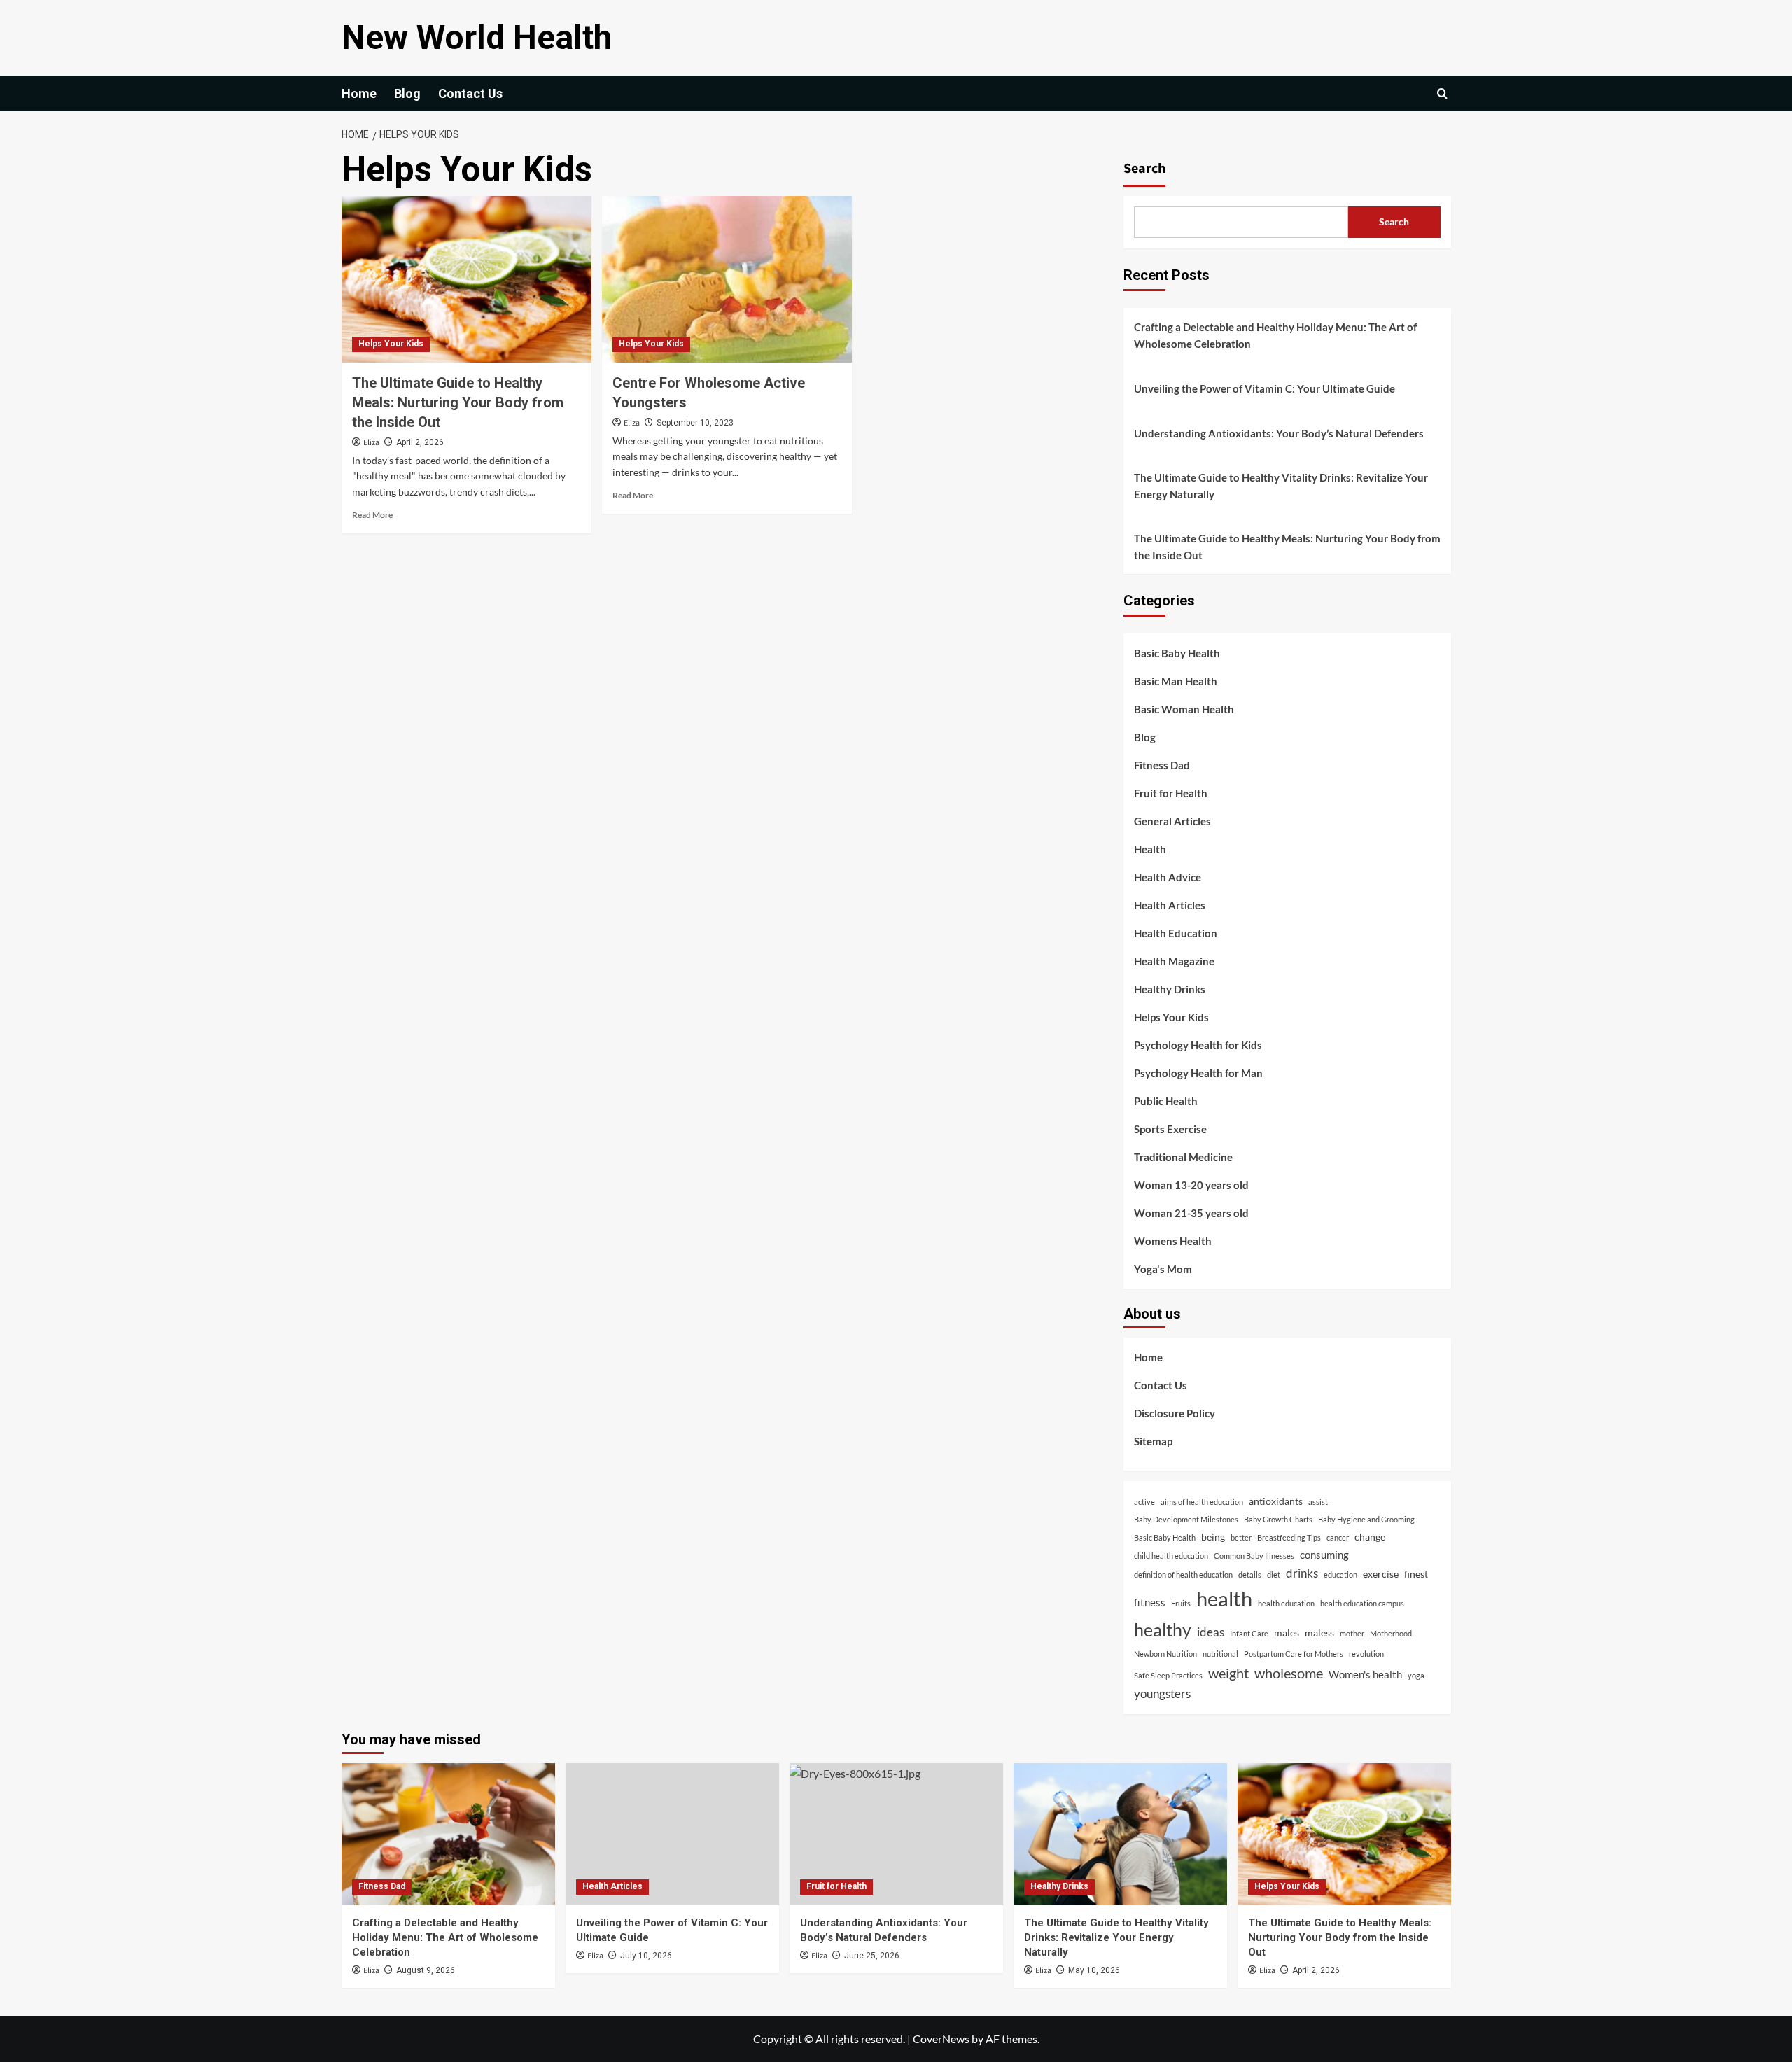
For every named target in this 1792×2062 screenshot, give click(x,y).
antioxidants (1276, 1501)
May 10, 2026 (1094, 1970)
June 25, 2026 (872, 1956)
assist (1318, 1502)
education (1340, 1574)
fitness (1150, 1602)
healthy (1163, 1629)
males (1287, 1633)
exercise (1381, 1574)
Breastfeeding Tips (1289, 1537)
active (1144, 1502)
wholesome (1289, 1673)
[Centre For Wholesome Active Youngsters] (727, 279)
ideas (1211, 1632)
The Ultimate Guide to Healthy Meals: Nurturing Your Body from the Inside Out (458, 402)
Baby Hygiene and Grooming (1366, 1519)
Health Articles (1170, 905)
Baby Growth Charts (1278, 1519)
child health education (1171, 1556)
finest (1416, 1574)
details (1250, 1574)
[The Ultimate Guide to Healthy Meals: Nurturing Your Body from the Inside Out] (467, 279)
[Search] (1442, 93)
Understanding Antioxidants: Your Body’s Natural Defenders (1279, 433)
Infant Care (1249, 1633)
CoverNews (941, 2039)
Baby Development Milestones (1186, 1519)
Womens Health (1173, 1241)
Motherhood (1391, 1633)
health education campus (1362, 1603)
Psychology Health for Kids (1198, 1045)
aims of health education (1202, 1502)
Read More (372, 515)
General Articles (1172, 821)
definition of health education (1183, 1574)
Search (1144, 169)
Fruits (1181, 1603)
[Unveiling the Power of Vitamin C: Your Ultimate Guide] (672, 1834)
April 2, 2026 (420, 442)
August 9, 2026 (426, 1970)
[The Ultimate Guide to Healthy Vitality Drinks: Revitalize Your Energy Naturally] (1120, 1834)
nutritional (1220, 1654)
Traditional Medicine (1183, 1157)
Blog (407, 93)
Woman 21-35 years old (1191, 1213)
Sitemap (1153, 1441)
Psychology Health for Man (1198, 1073)
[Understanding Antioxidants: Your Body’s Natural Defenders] (896, 1834)
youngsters (1162, 1693)
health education (1286, 1603)
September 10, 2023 (695, 423)
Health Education (1176, 933)
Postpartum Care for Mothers (1294, 1654)
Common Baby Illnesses (1254, 1556)
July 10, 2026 (646, 1956)
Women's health (1365, 1674)
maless (1319, 1633)
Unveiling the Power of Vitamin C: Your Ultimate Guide (1265, 388)
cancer (1338, 1537)
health (1224, 1598)
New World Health (477, 37)
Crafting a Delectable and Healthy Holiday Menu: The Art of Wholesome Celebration (1275, 335)
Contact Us (470, 93)
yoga (1416, 1675)
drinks (1302, 1573)
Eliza (371, 443)
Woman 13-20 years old (1191, 1185)
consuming (1324, 1555)
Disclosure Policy (1175, 1413)
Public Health (1166, 1101)
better (1241, 1537)
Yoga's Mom (1163, 1269)
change (1370, 1537)
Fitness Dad (1162, 765)
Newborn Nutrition (1165, 1654)
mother (1352, 1633)
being (1213, 1537)
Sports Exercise (1170, 1129)
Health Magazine (1174, 961)
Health (1150, 849)
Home (359, 93)
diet (1274, 1574)
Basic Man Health (1176, 681)
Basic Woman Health (1184, 709)
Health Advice (1168, 877)
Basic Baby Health (1177, 653)
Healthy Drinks (1170, 989)
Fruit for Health (1171, 793)
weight (1228, 1673)
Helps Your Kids (391, 344)
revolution (1366, 1654)
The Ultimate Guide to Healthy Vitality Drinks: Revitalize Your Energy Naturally (1281, 486)
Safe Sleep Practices (1168, 1675)
